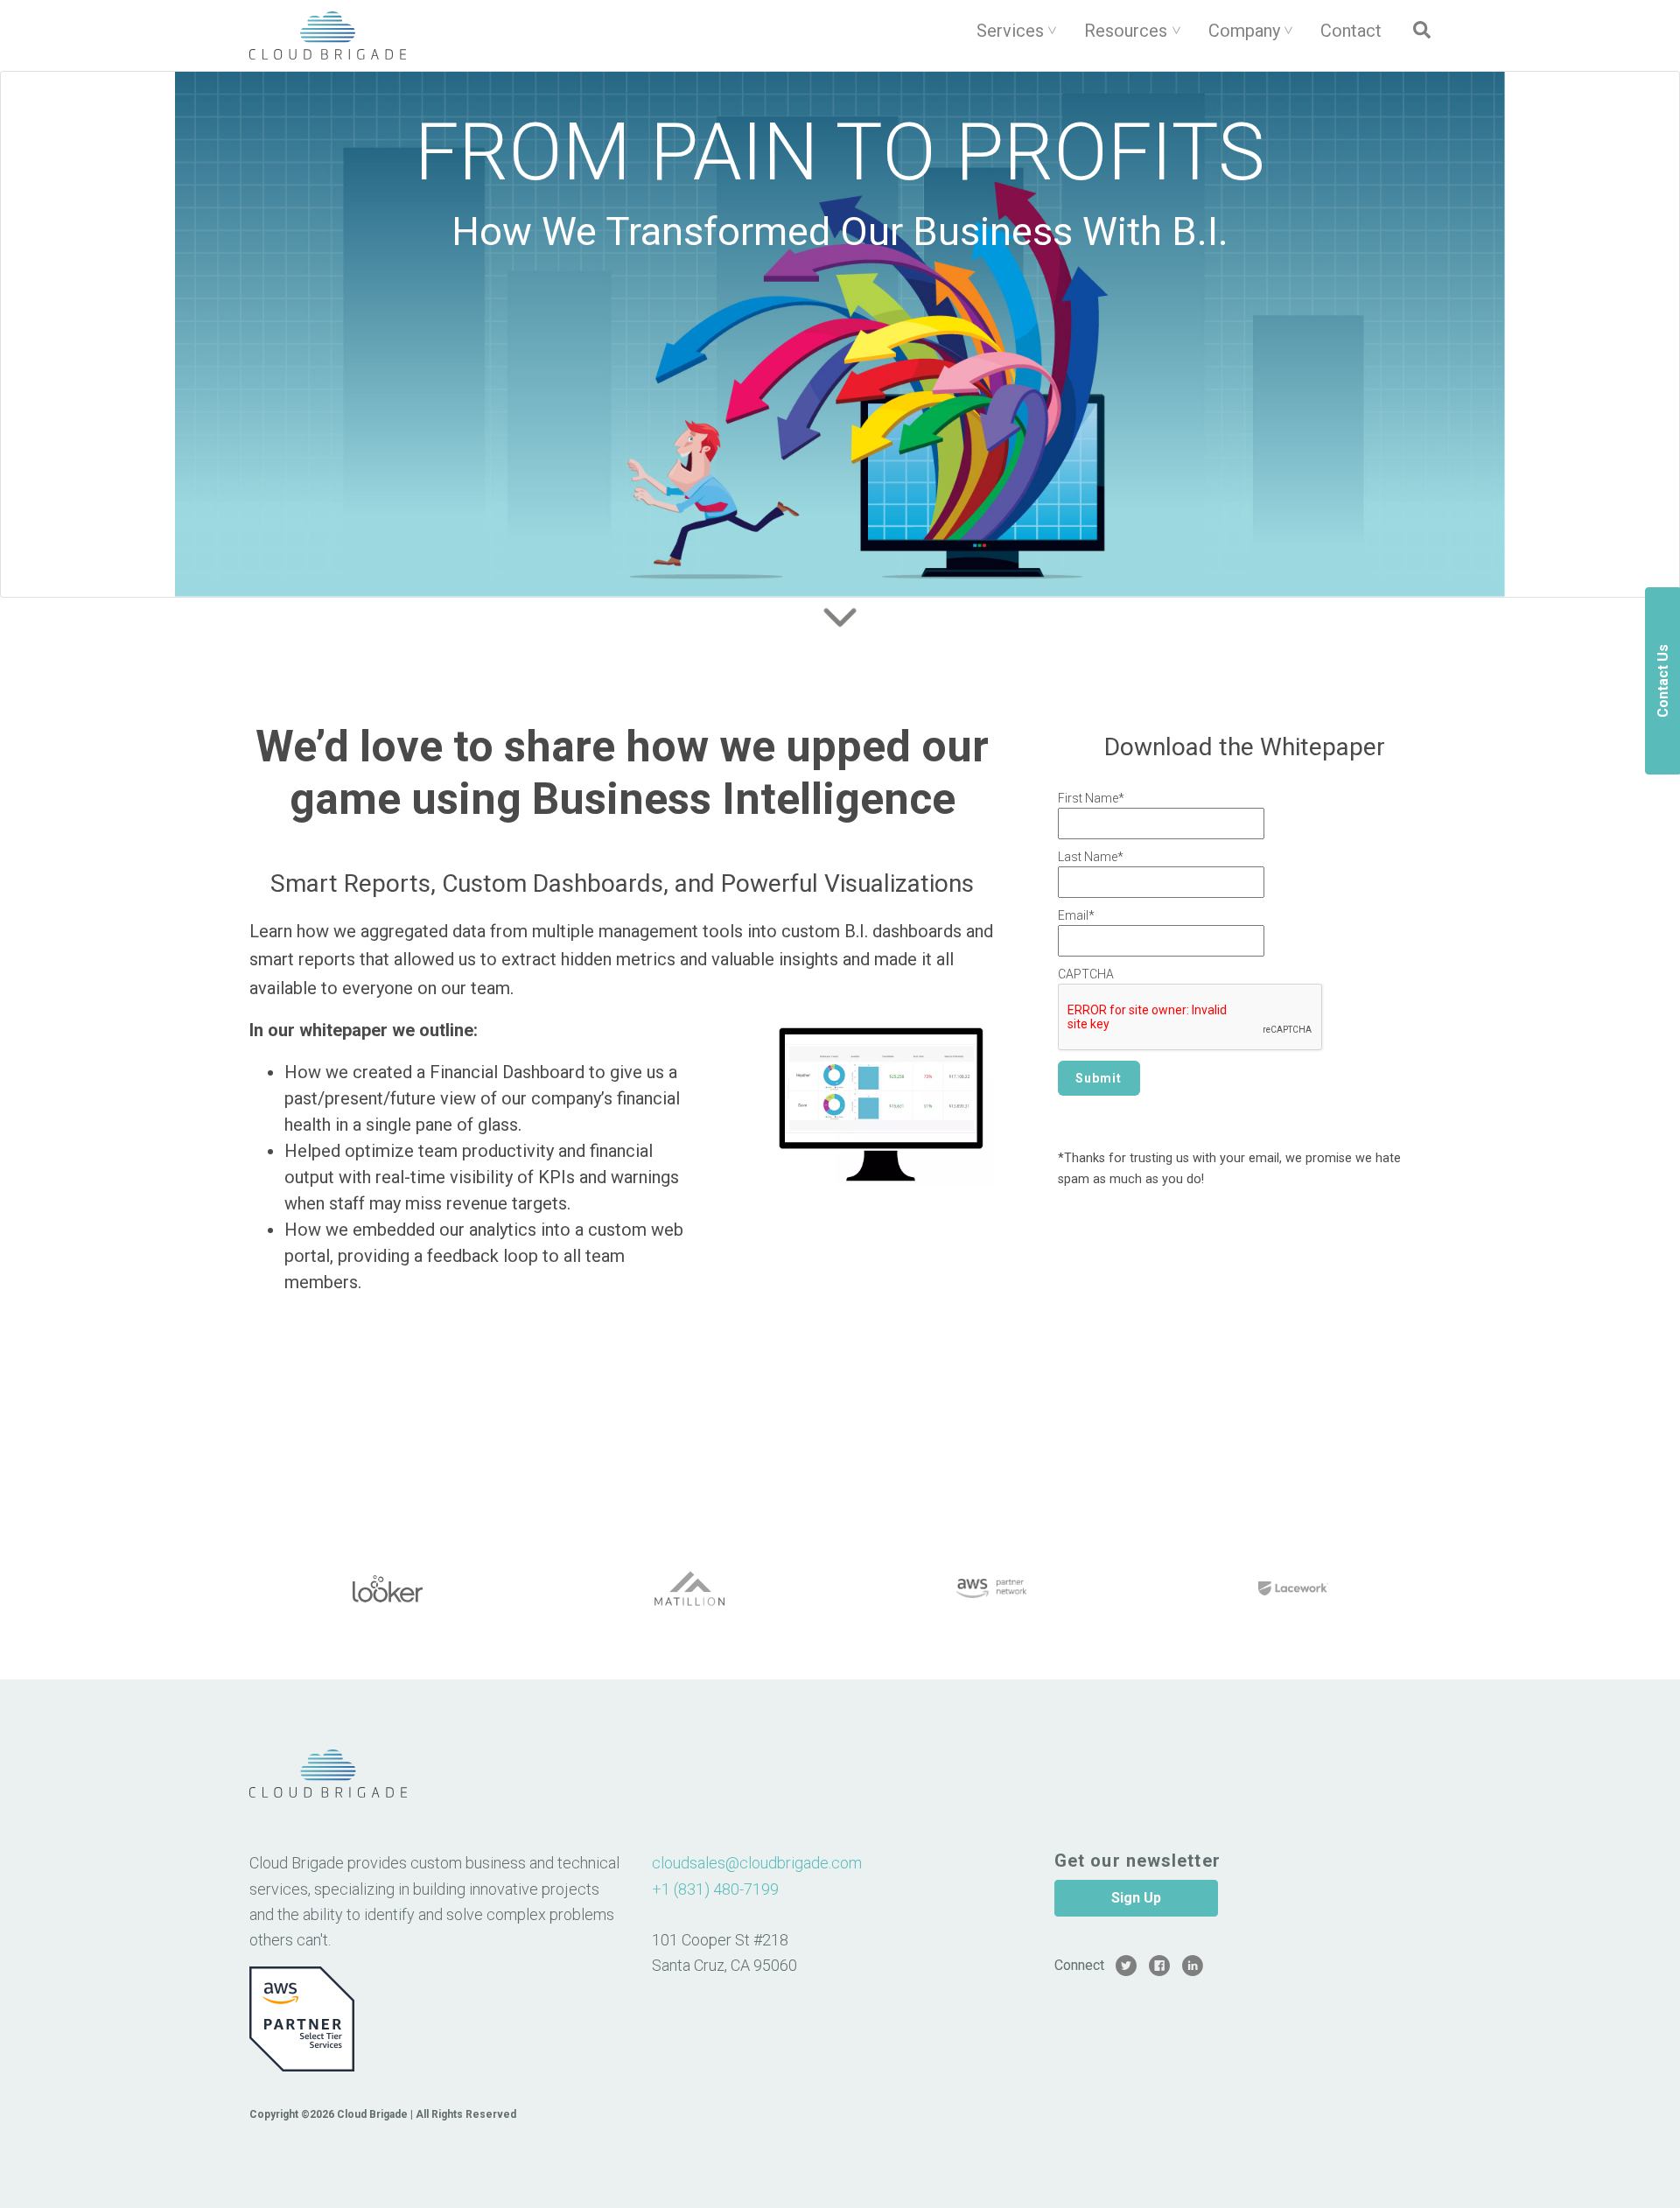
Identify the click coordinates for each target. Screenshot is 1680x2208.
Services (1010, 31)
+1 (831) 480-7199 (715, 1889)
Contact (1351, 31)
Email (1076, 915)
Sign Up (1136, 1898)
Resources (1126, 31)
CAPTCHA (1086, 974)
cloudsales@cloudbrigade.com (757, 1863)
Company (1244, 31)
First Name (1091, 798)
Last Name (1091, 857)
